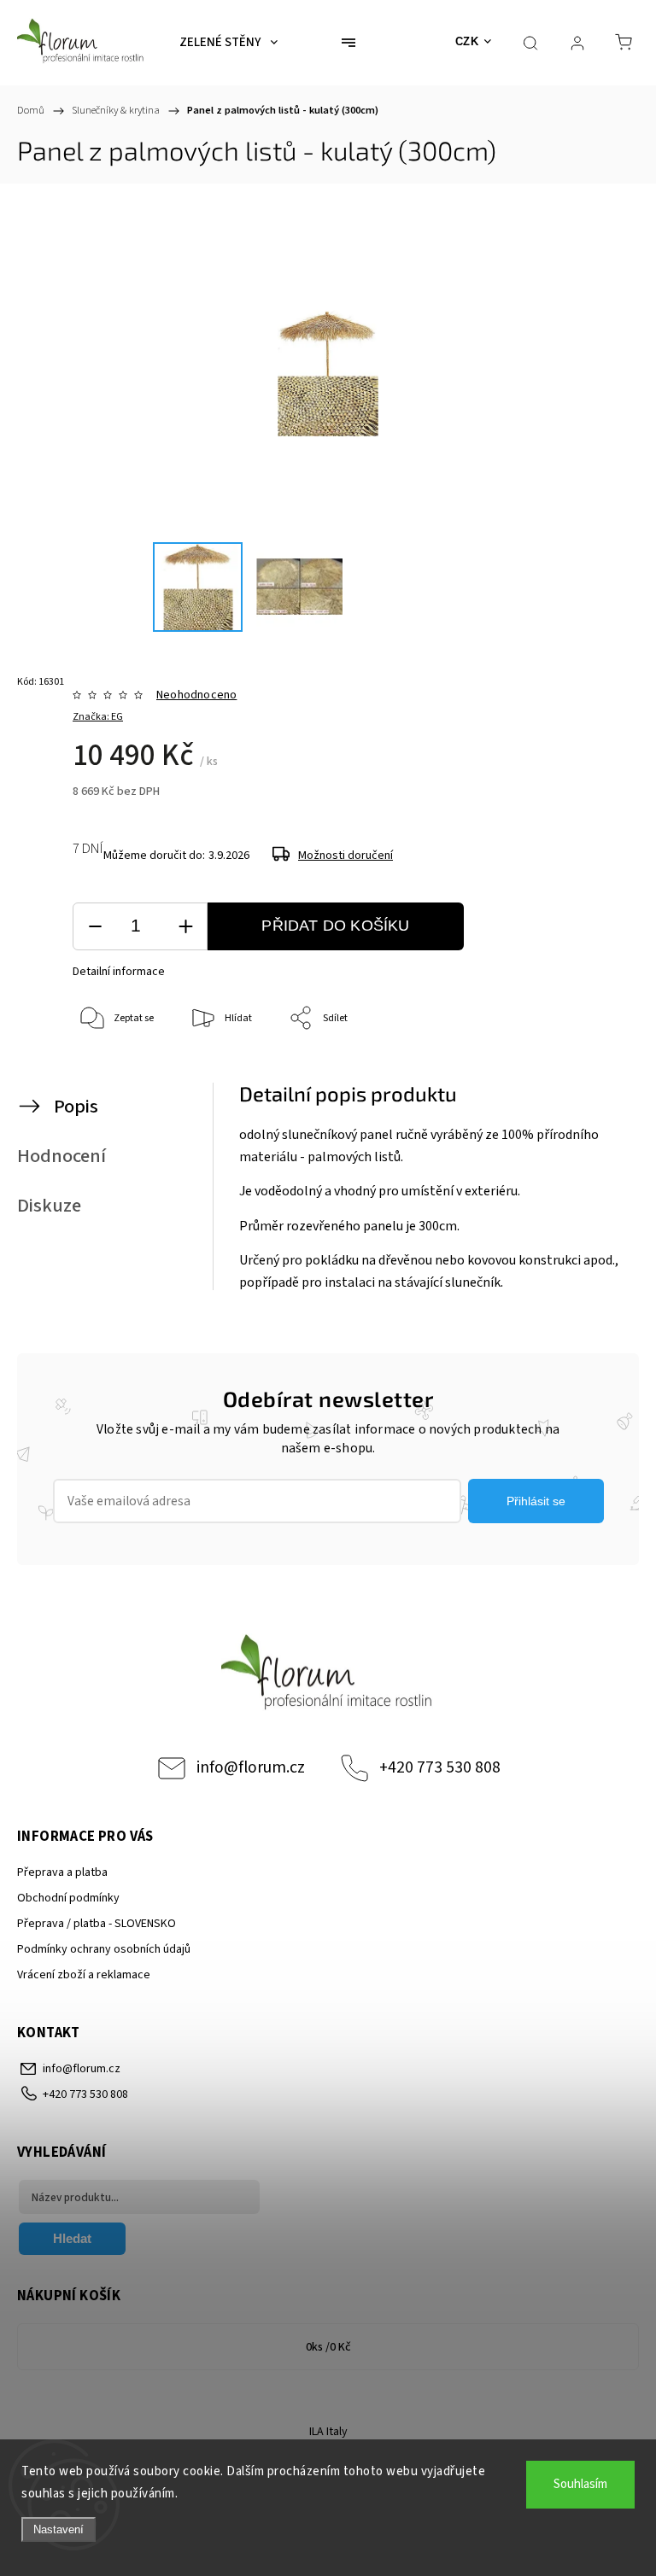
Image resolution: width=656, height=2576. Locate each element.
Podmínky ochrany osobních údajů (104, 1949)
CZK (467, 41)
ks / (328, 2347)
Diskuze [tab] (49, 1206)
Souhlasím (580, 2484)
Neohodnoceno (196, 695)
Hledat (72, 2238)
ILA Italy (328, 2432)
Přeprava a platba (62, 1872)
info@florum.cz (251, 1767)
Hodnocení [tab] (61, 1156)
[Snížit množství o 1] (95, 927)
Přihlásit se (536, 1501)
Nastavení (59, 2529)
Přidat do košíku (335, 926)
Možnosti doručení (346, 856)
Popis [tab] (76, 1107)
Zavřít (594, 1075)
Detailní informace (119, 972)
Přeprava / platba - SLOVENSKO (97, 1924)
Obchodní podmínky (68, 1898)
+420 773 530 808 (440, 1767)
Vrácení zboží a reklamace (84, 1975)
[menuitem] (228, 43)
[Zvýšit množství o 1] (185, 927)
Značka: (98, 717)
